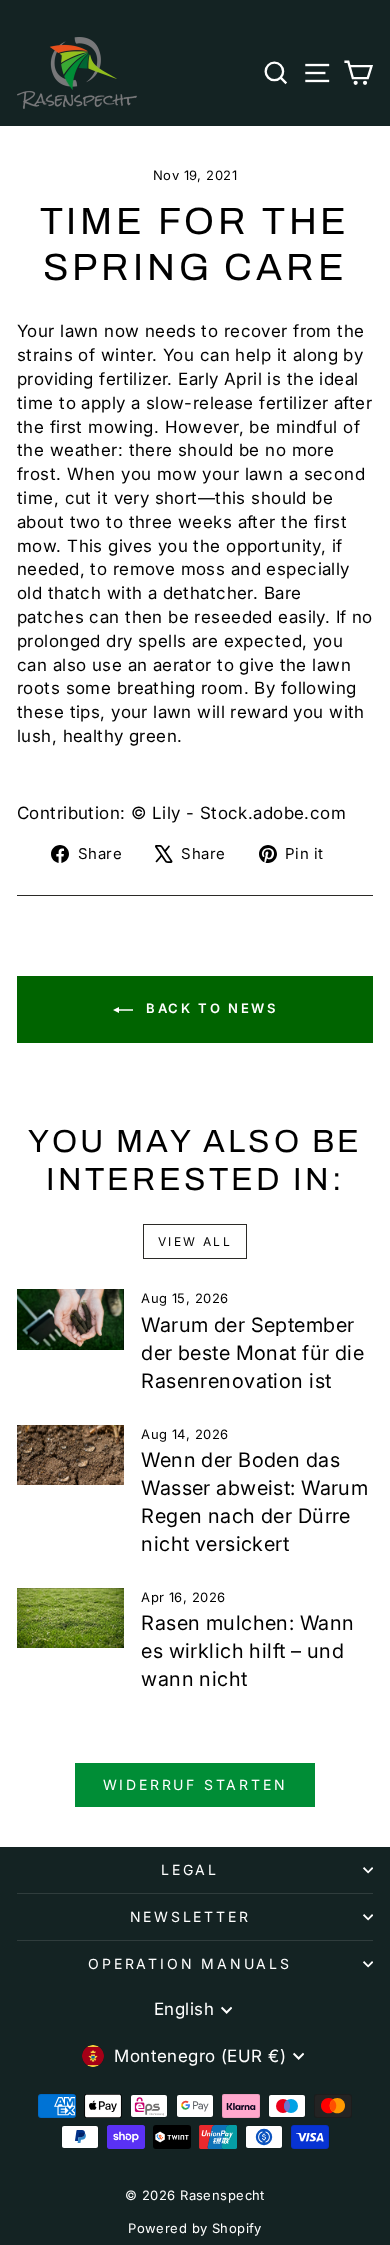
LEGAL (190, 1869)
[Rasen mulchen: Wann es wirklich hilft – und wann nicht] (70, 1618)
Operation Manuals (190, 1963)
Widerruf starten (195, 1784)
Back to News (209, 1008)
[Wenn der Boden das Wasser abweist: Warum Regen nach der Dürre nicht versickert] (70, 1455)
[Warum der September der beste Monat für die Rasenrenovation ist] (70, 1319)
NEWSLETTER (190, 1916)
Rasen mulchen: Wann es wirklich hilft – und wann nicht (247, 1651)
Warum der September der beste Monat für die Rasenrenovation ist (252, 1353)
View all (195, 1241)
